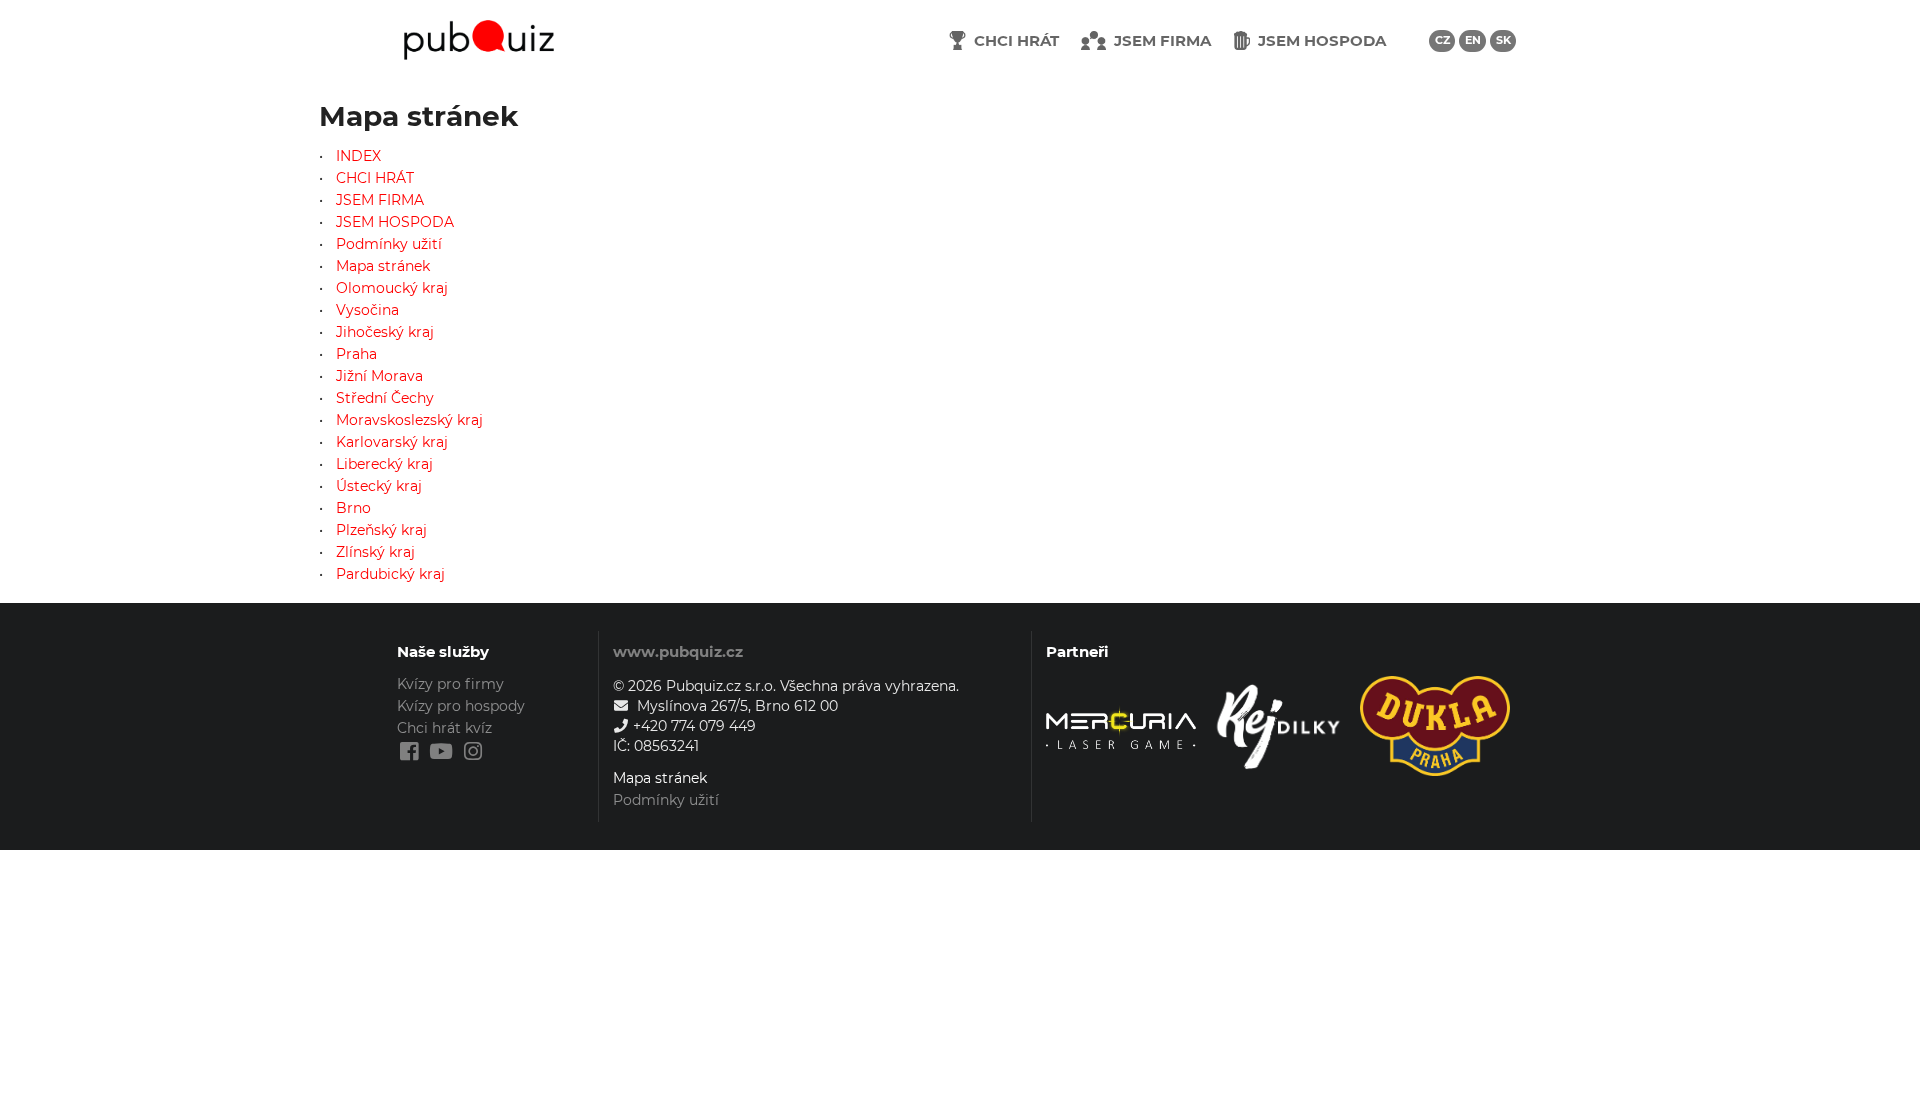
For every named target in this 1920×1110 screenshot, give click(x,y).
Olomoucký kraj (392, 288)
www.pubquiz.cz (678, 651)
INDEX (358, 156)
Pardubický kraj (390, 573)
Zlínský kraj (375, 552)
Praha (356, 354)
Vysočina (367, 310)
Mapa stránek (383, 266)
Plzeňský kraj (381, 530)
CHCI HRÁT (375, 178)
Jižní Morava (379, 376)
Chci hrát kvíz (444, 728)
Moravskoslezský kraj (409, 420)
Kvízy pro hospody (461, 706)
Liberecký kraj (384, 464)
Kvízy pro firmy (450, 684)
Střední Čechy (385, 398)
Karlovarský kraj (392, 442)
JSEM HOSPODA (395, 222)
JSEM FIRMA (380, 200)
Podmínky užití (389, 244)
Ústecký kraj (379, 486)
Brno (353, 508)
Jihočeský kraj (385, 332)
